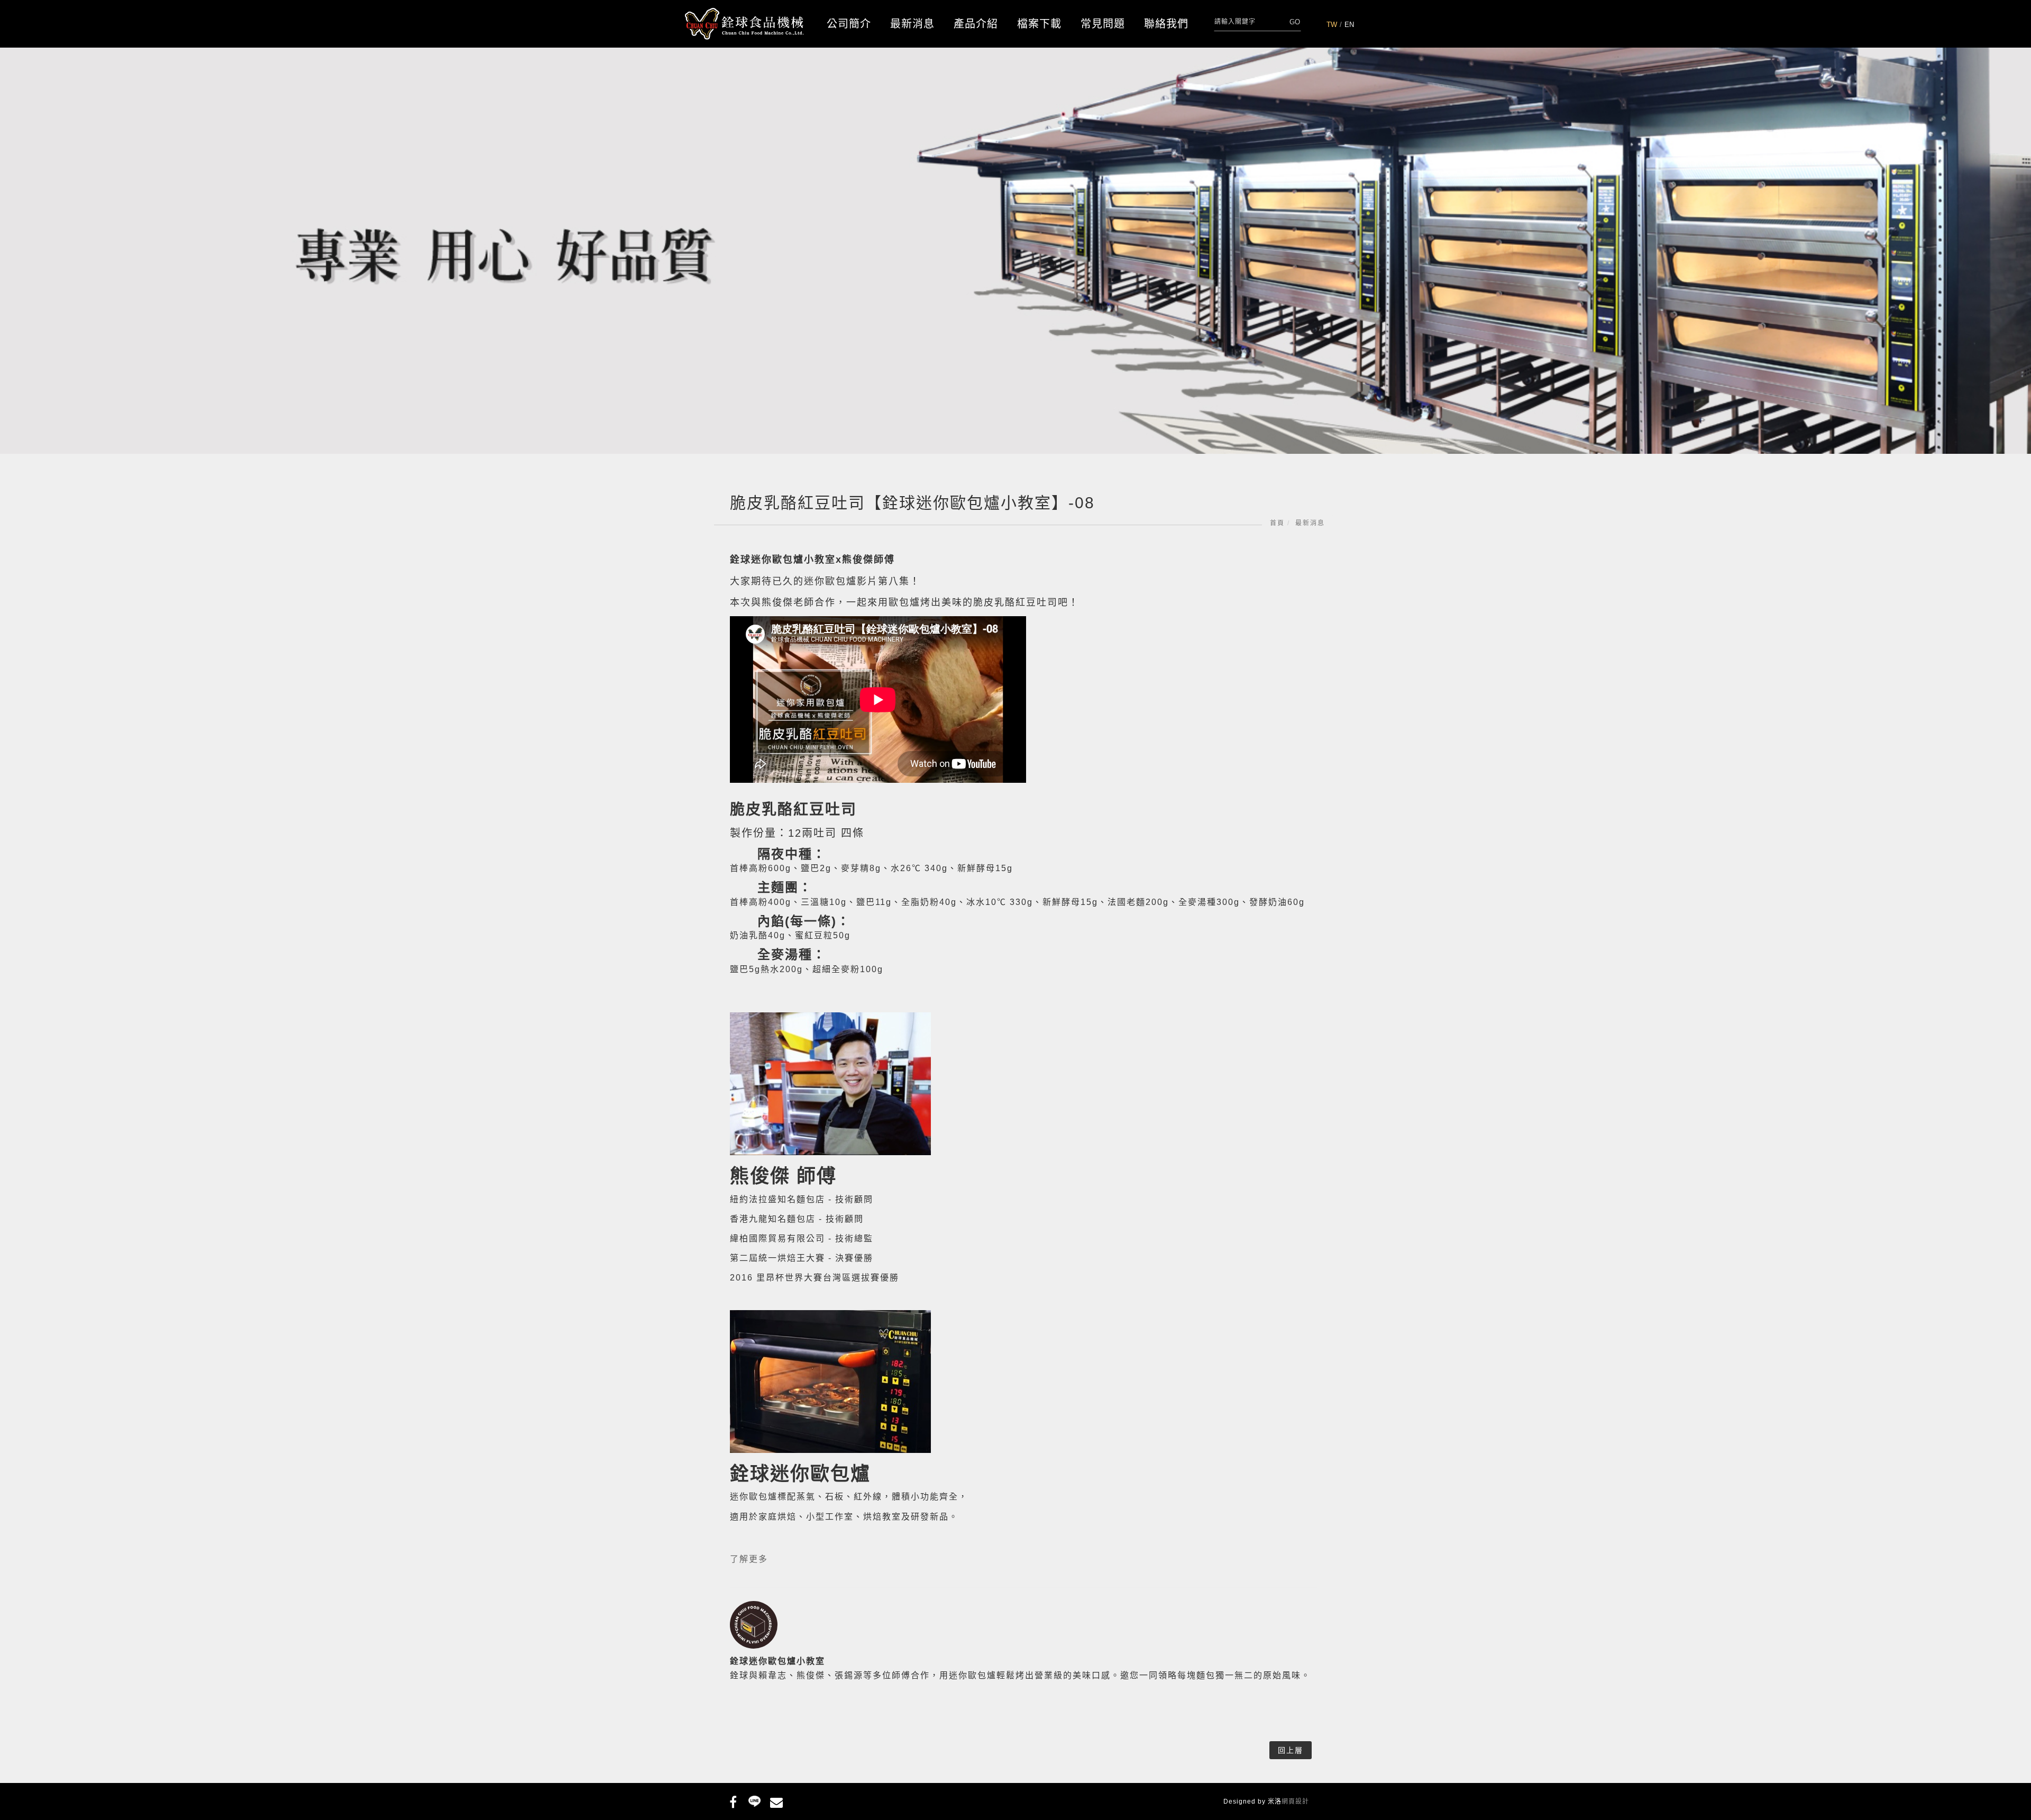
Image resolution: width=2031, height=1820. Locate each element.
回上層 (1291, 1750)
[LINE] (754, 1800)
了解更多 (749, 1559)
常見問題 (1103, 24)
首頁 (1277, 523)
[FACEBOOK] (733, 1800)
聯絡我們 (1166, 24)
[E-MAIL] (776, 1800)
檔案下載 (1039, 24)
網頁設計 (1295, 1801)
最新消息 (912, 24)
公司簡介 (849, 24)
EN (1349, 25)
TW (1332, 25)
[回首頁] (744, 24)
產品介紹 (976, 24)
